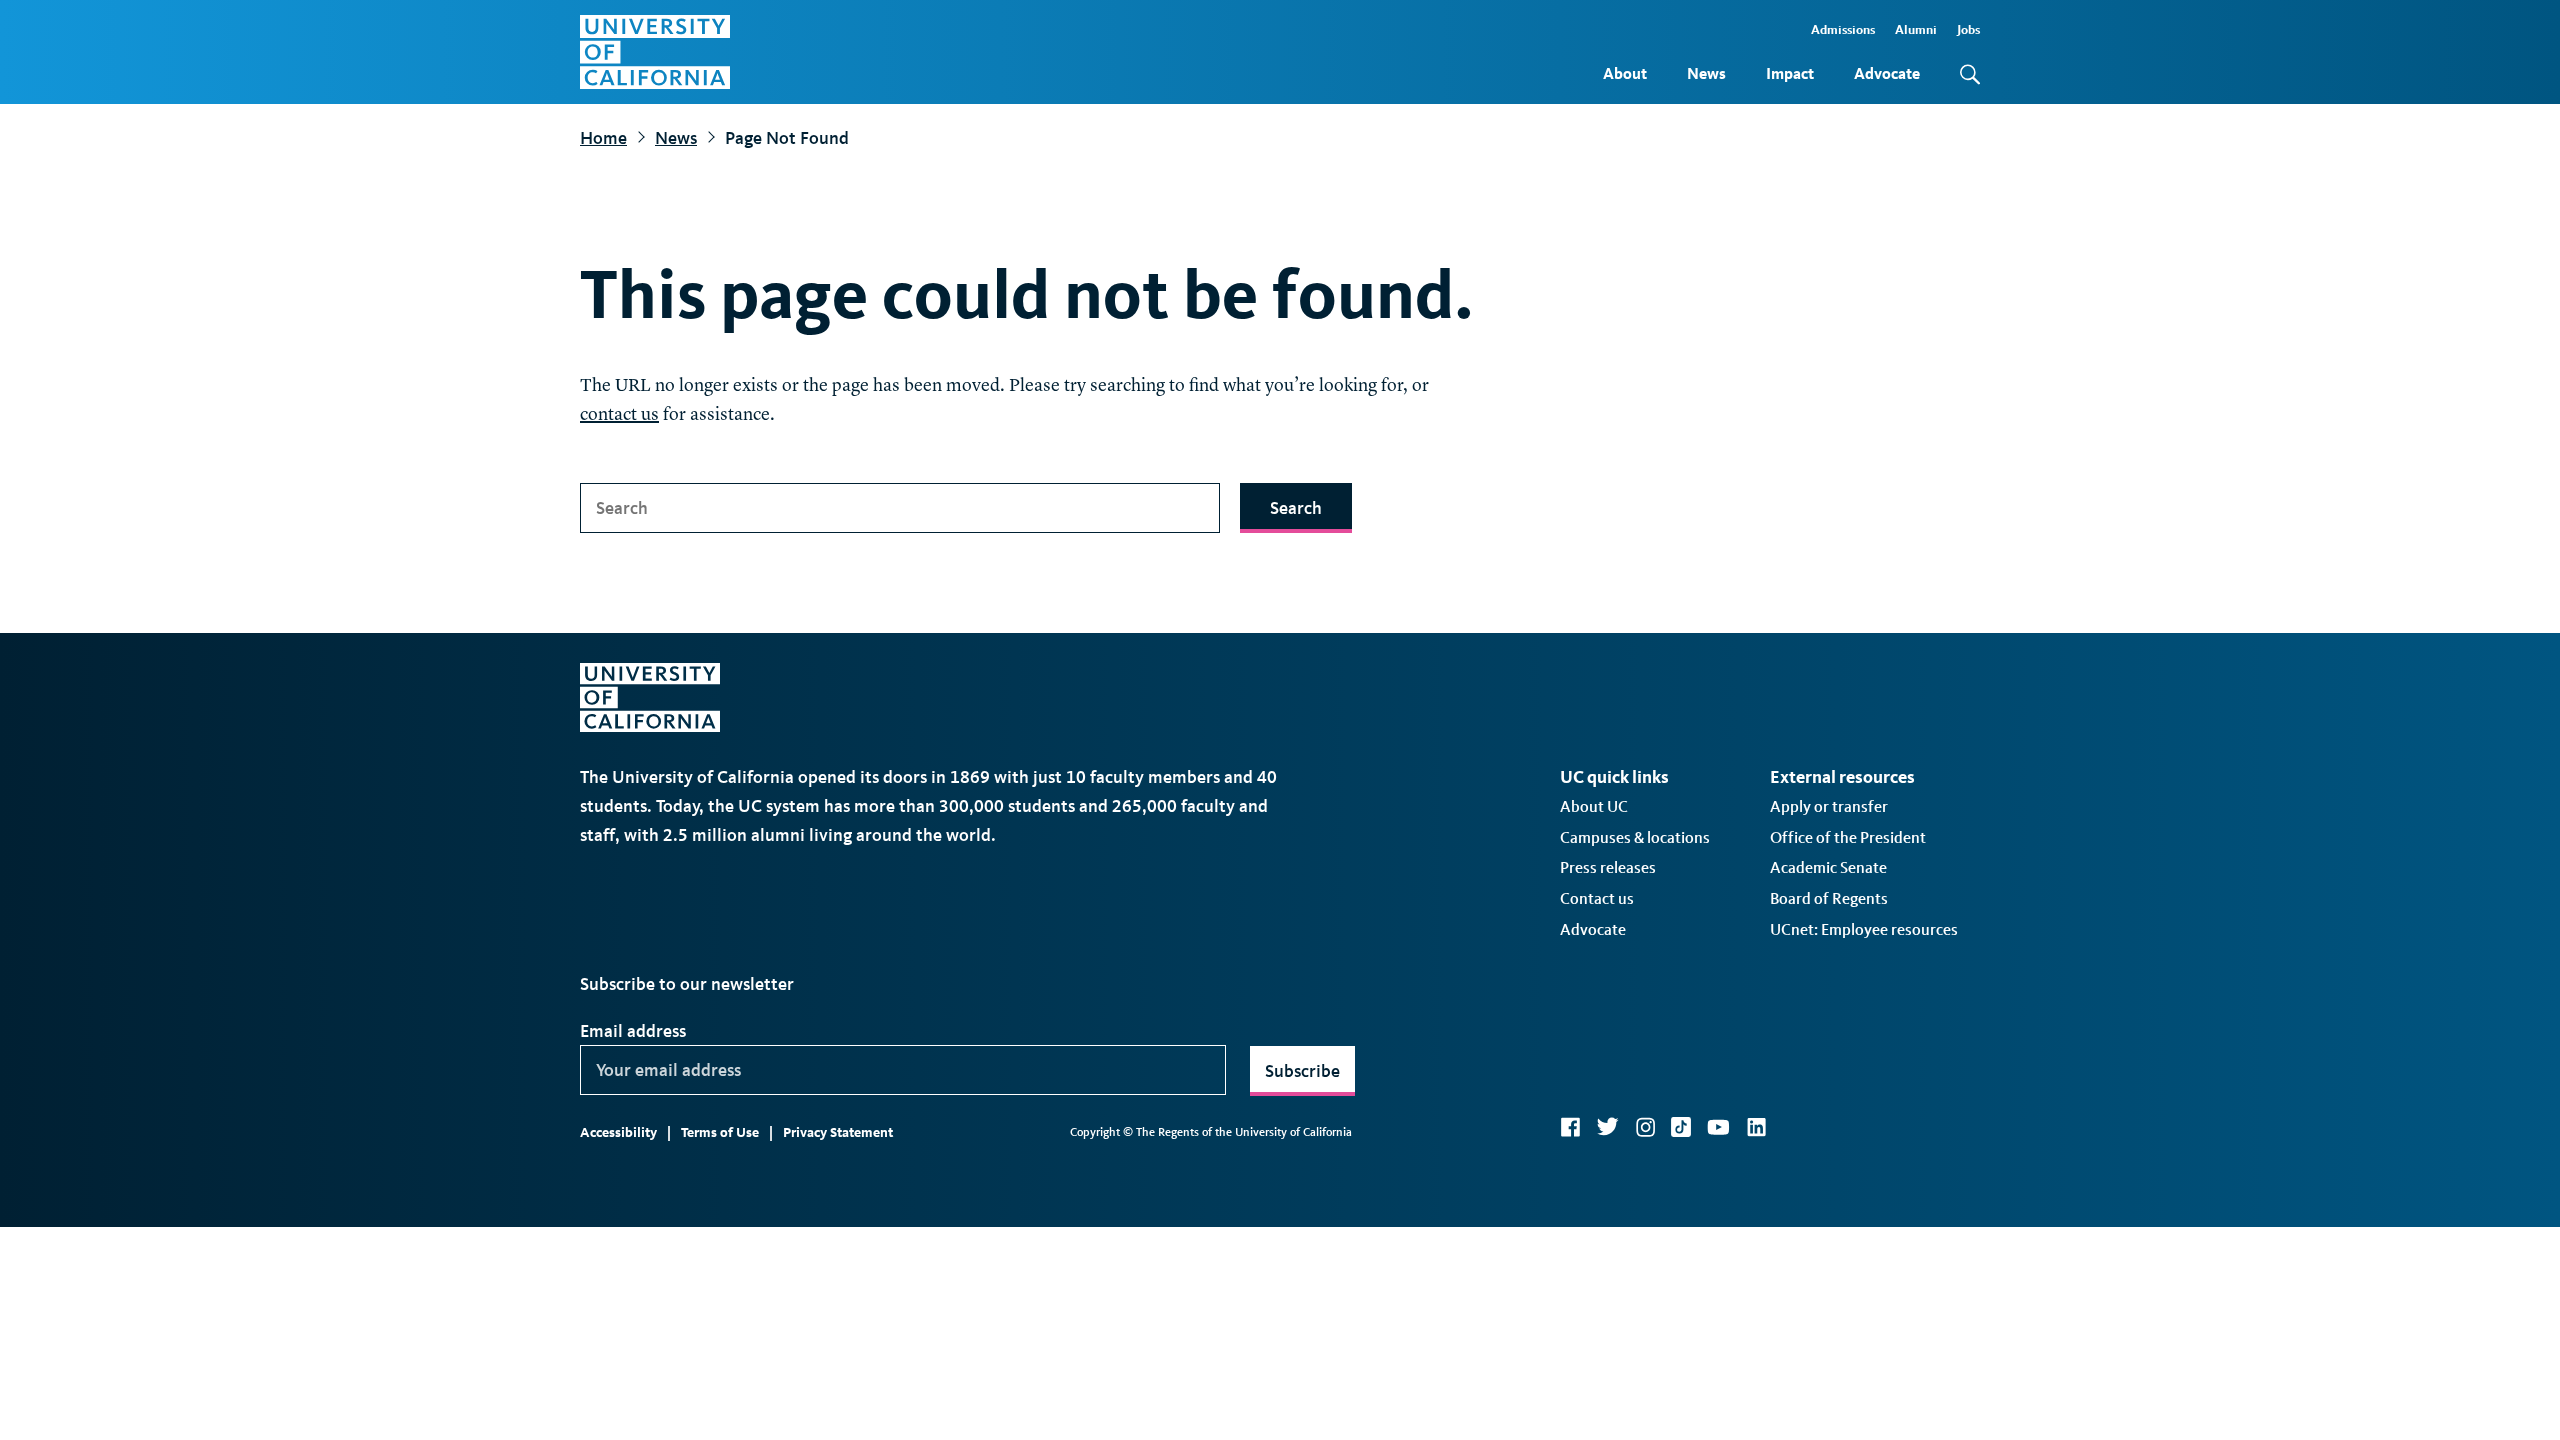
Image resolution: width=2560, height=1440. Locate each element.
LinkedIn (1756, 1127)
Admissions (1843, 29)
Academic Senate (1828, 867)
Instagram (1645, 1127)
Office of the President (1848, 837)
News (1706, 73)
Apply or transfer (1829, 806)
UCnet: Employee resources (1864, 929)
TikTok (1681, 1127)
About (1625, 73)
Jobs (1968, 29)
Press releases (1608, 867)
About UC (1594, 806)
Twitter (1607, 1127)
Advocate (1887, 73)
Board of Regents (1829, 898)
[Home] (655, 52)
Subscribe (1302, 1071)
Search (1296, 508)
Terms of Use (720, 1132)
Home (603, 138)
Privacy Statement (838, 1132)
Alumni (1916, 29)
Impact (1790, 73)
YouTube (1718, 1127)
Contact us (1597, 898)
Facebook (1570, 1127)
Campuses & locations (1635, 837)
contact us (619, 415)
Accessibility (618, 1132)
